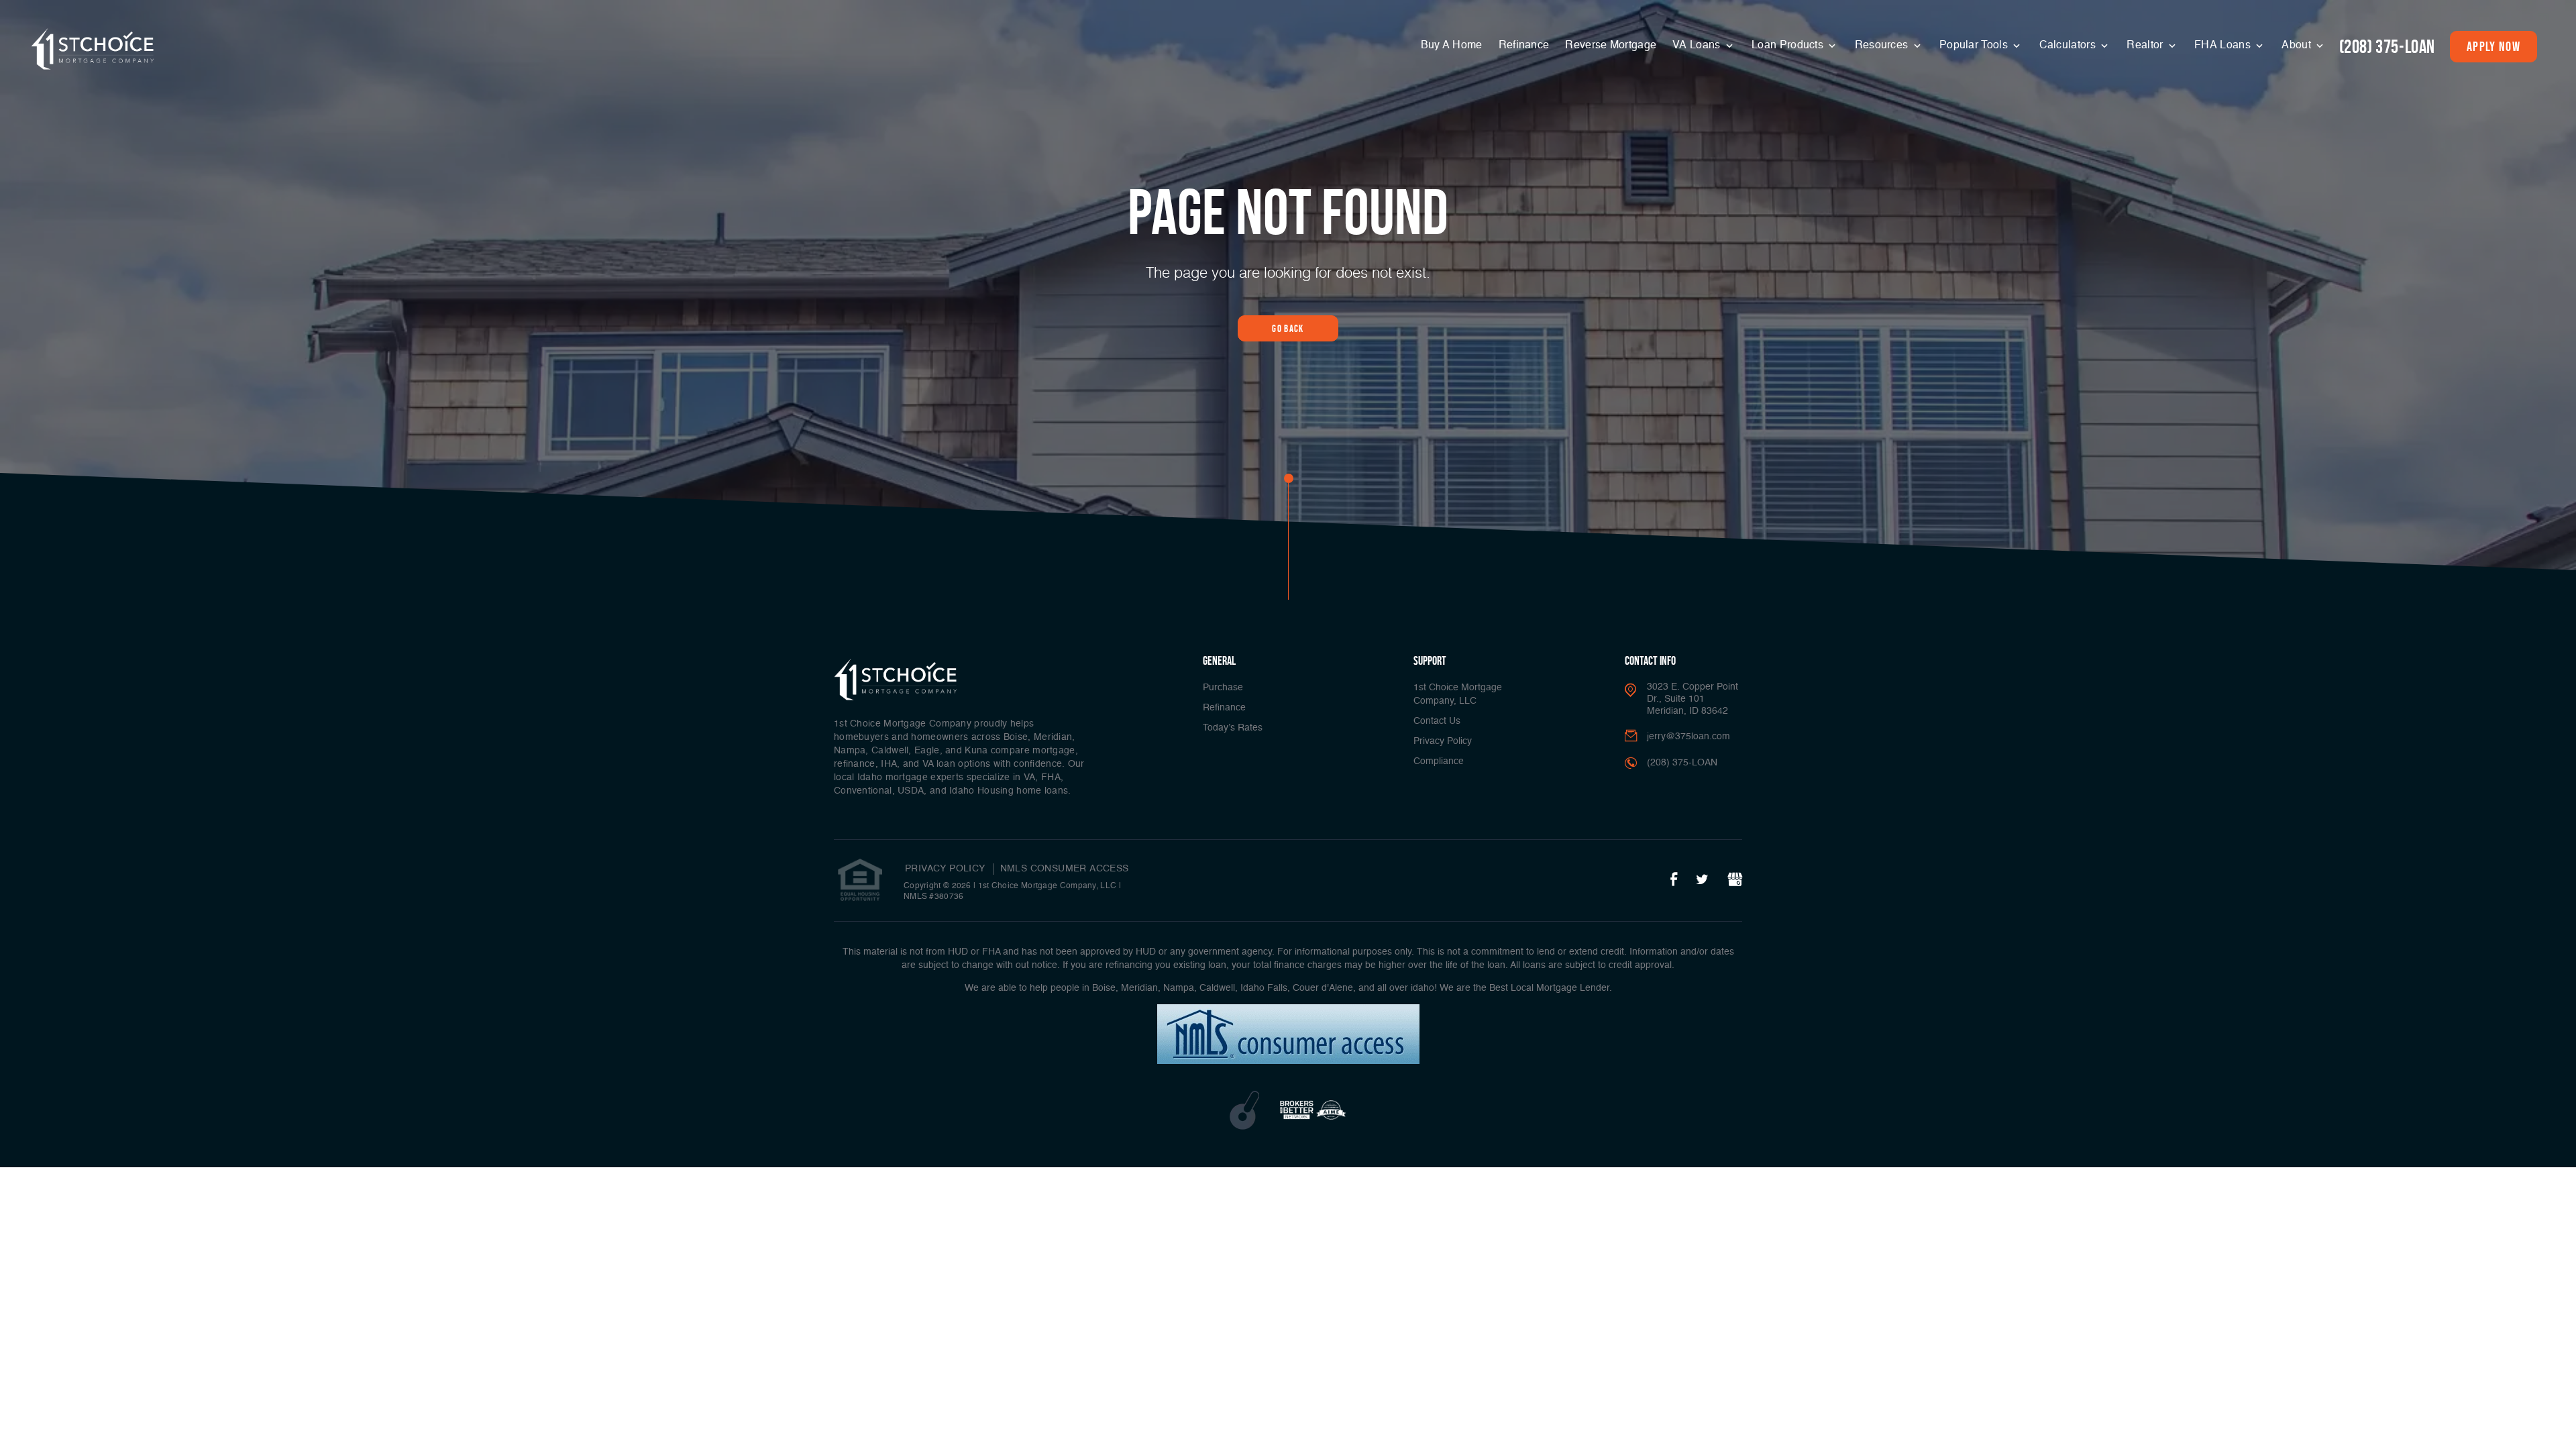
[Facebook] (1674, 880)
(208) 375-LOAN (2387, 47)
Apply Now (2493, 46)
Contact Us (1437, 721)
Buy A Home (1452, 46)
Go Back (1288, 328)
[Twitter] (1702, 880)
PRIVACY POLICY (945, 869)
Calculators (2069, 46)
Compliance (1439, 761)
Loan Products (1789, 46)
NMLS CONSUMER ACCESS (1065, 869)
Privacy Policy (1443, 741)
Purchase (1223, 688)
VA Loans (1698, 46)
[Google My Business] (1735, 880)
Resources (1883, 46)
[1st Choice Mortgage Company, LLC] (93, 49)
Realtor (2146, 46)
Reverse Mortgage (1611, 46)
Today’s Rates (1233, 728)
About (2298, 46)
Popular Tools (1975, 46)
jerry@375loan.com (1688, 737)
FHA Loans (2224, 46)
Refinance (1524, 46)
